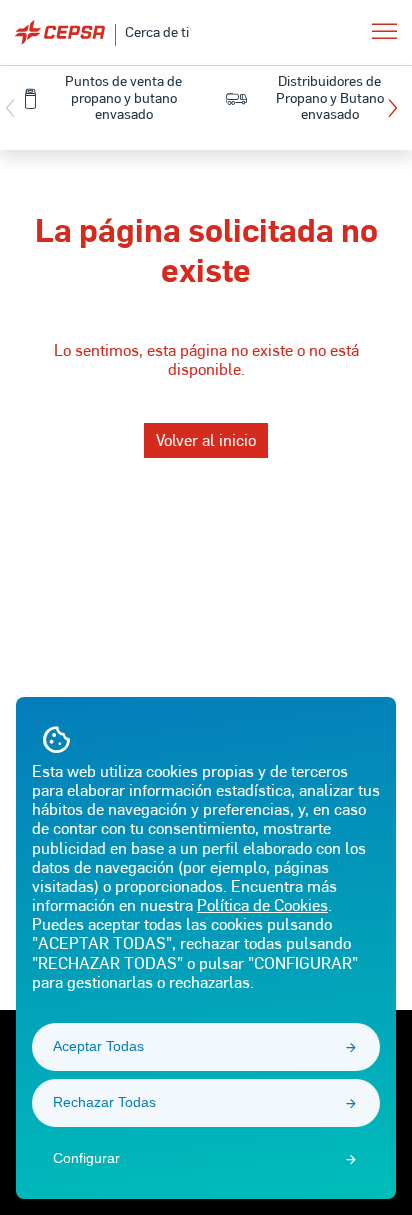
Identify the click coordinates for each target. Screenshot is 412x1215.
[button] (397, 108)
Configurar (86, 1158)
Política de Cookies (262, 904)
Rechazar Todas (104, 1102)
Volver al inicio (206, 439)
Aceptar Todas (98, 1046)
